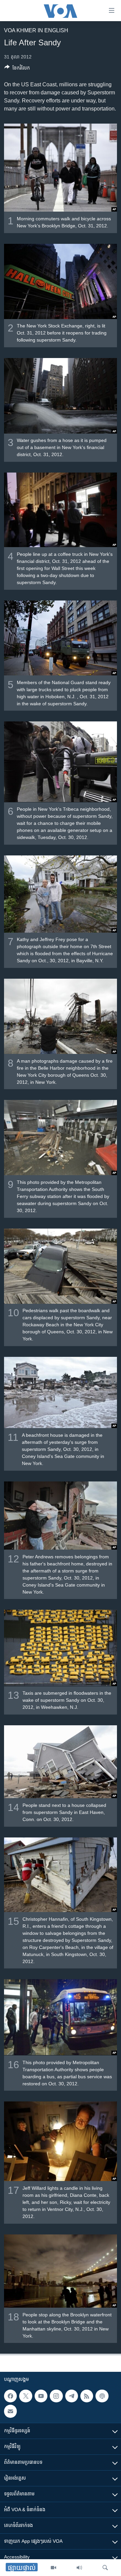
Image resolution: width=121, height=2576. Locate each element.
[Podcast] (102, 2396)
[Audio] (79, 2568)
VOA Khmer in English (36, 30)
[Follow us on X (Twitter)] (26, 2396)
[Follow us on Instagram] (56, 2396)
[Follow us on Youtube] (41, 2396)
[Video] (53, 2568)
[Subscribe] (10, 2411)
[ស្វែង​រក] (105, 2568)
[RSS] (87, 2396)
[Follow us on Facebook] (10, 2396)
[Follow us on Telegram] (72, 2396)
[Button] (17, 69)
